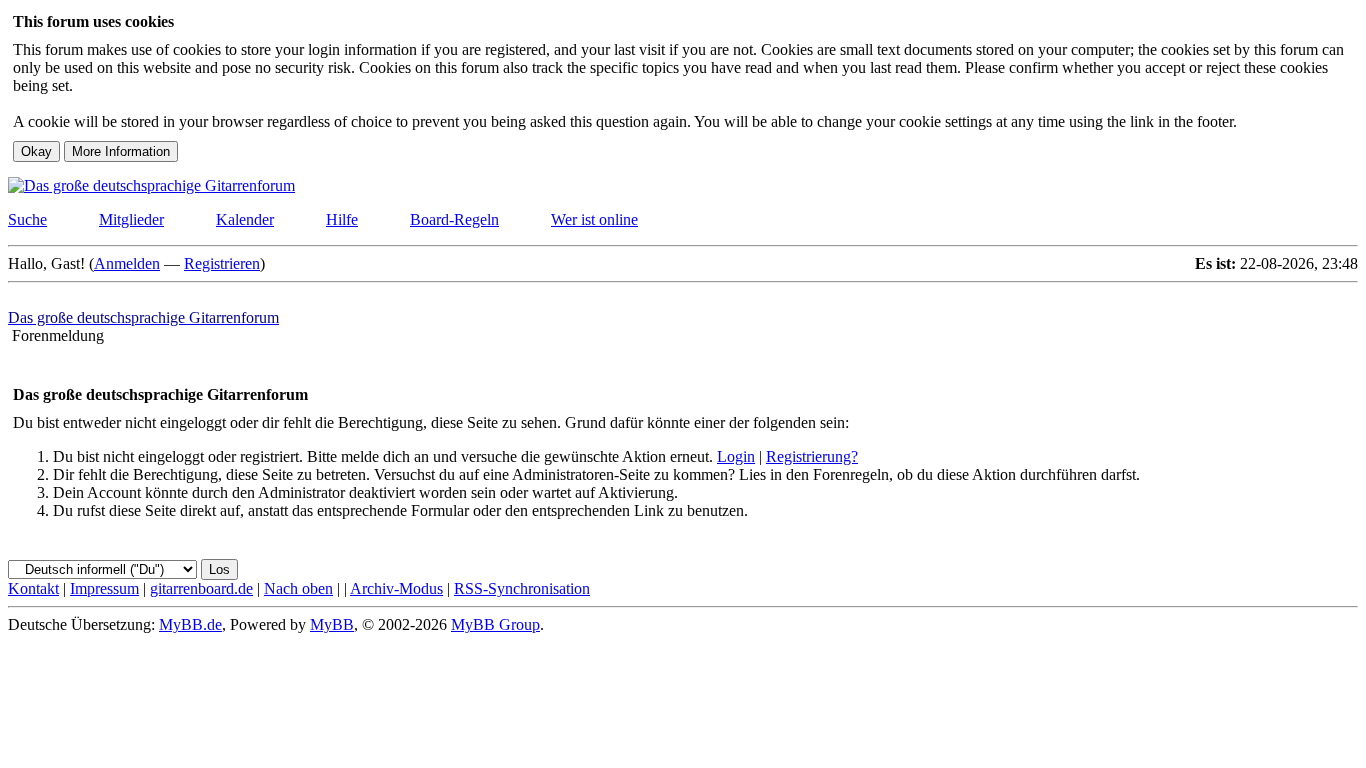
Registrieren (222, 263)
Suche (27, 219)
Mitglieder (131, 219)
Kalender (245, 219)
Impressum (104, 588)
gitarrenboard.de (201, 588)
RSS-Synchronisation (522, 588)
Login (736, 456)
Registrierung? (812, 456)
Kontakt (33, 588)
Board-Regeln (454, 219)
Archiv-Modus (396, 588)
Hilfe (342, 219)
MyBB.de (190, 624)
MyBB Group (495, 624)
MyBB (332, 624)
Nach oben (298, 588)
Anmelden (127, 263)
